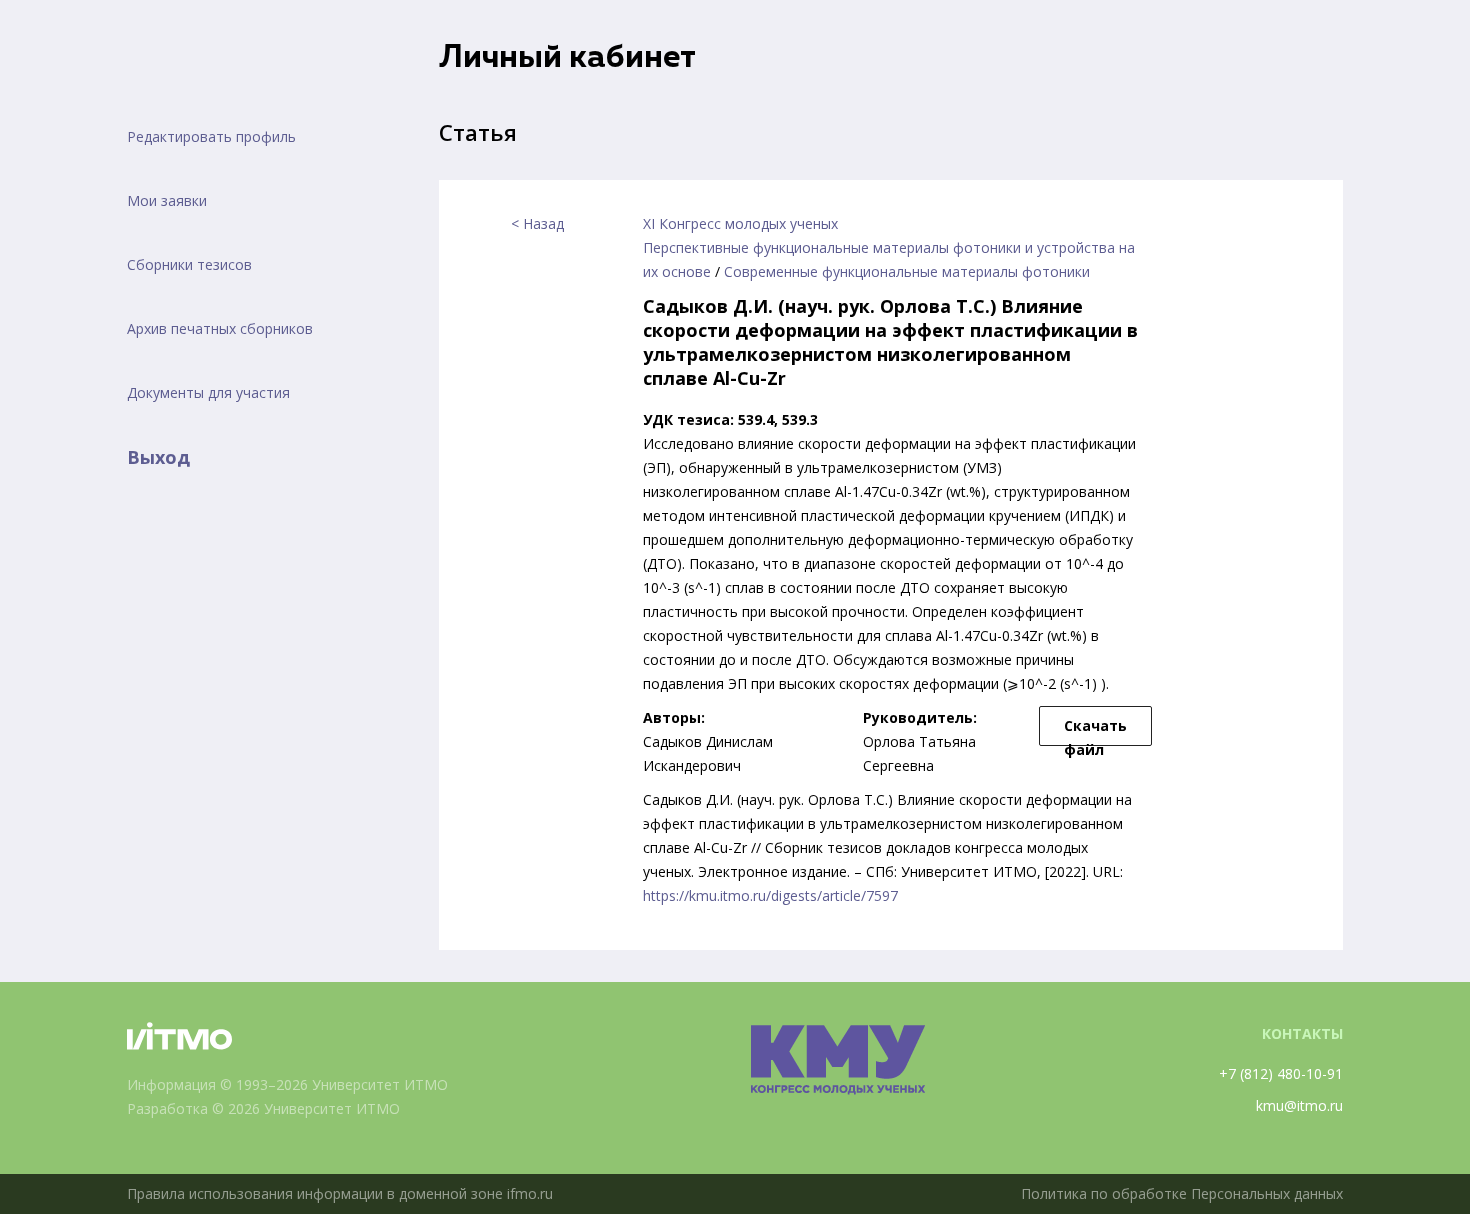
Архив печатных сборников (220, 328)
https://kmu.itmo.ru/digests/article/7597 (770, 895)
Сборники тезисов (189, 264)
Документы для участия (208, 392)
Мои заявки (167, 200)
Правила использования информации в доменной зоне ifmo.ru (340, 1193)
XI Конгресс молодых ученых (740, 223)
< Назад (537, 223)
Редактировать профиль (211, 136)
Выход (158, 457)
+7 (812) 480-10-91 (1281, 1073)
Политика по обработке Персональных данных (1182, 1193)
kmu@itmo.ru (1299, 1105)
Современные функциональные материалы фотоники (907, 271)
